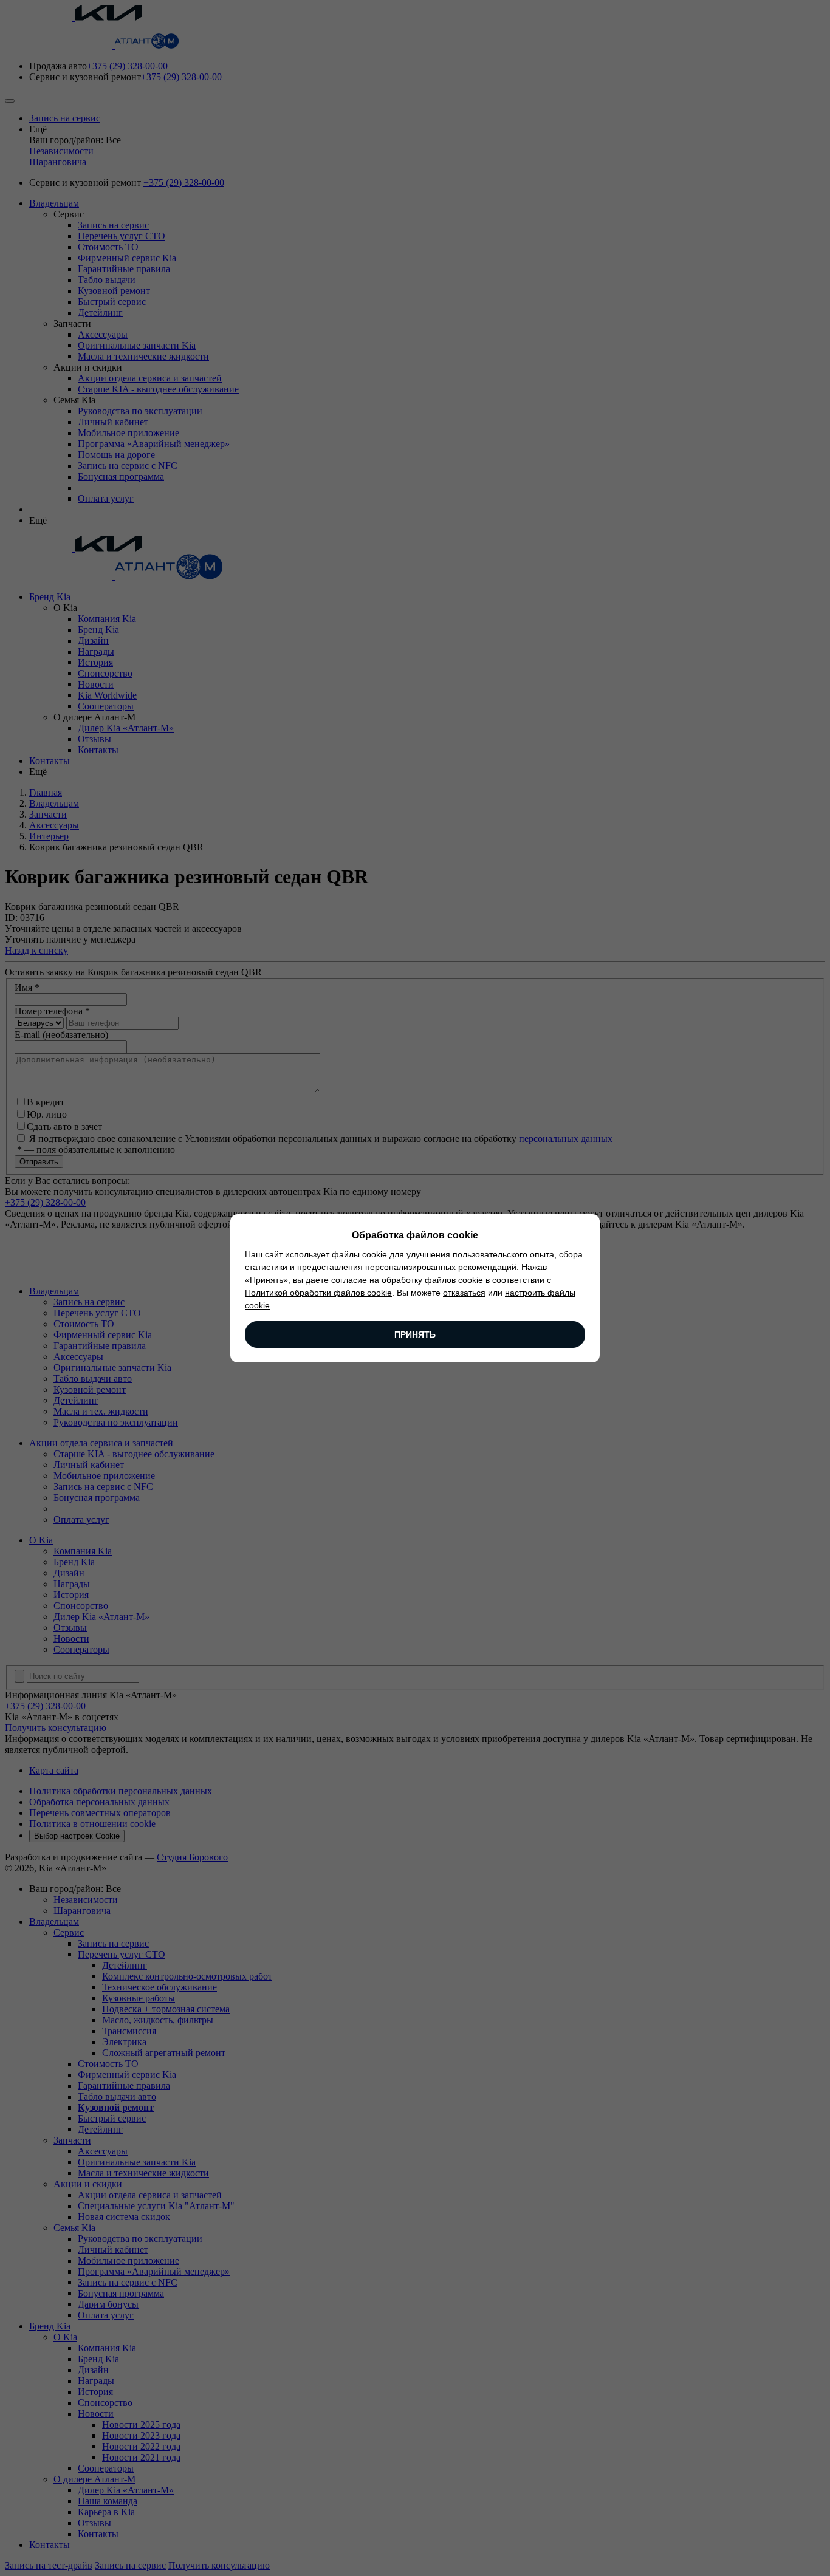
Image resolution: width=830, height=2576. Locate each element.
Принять (415, 1334)
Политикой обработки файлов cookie (318, 1293)
